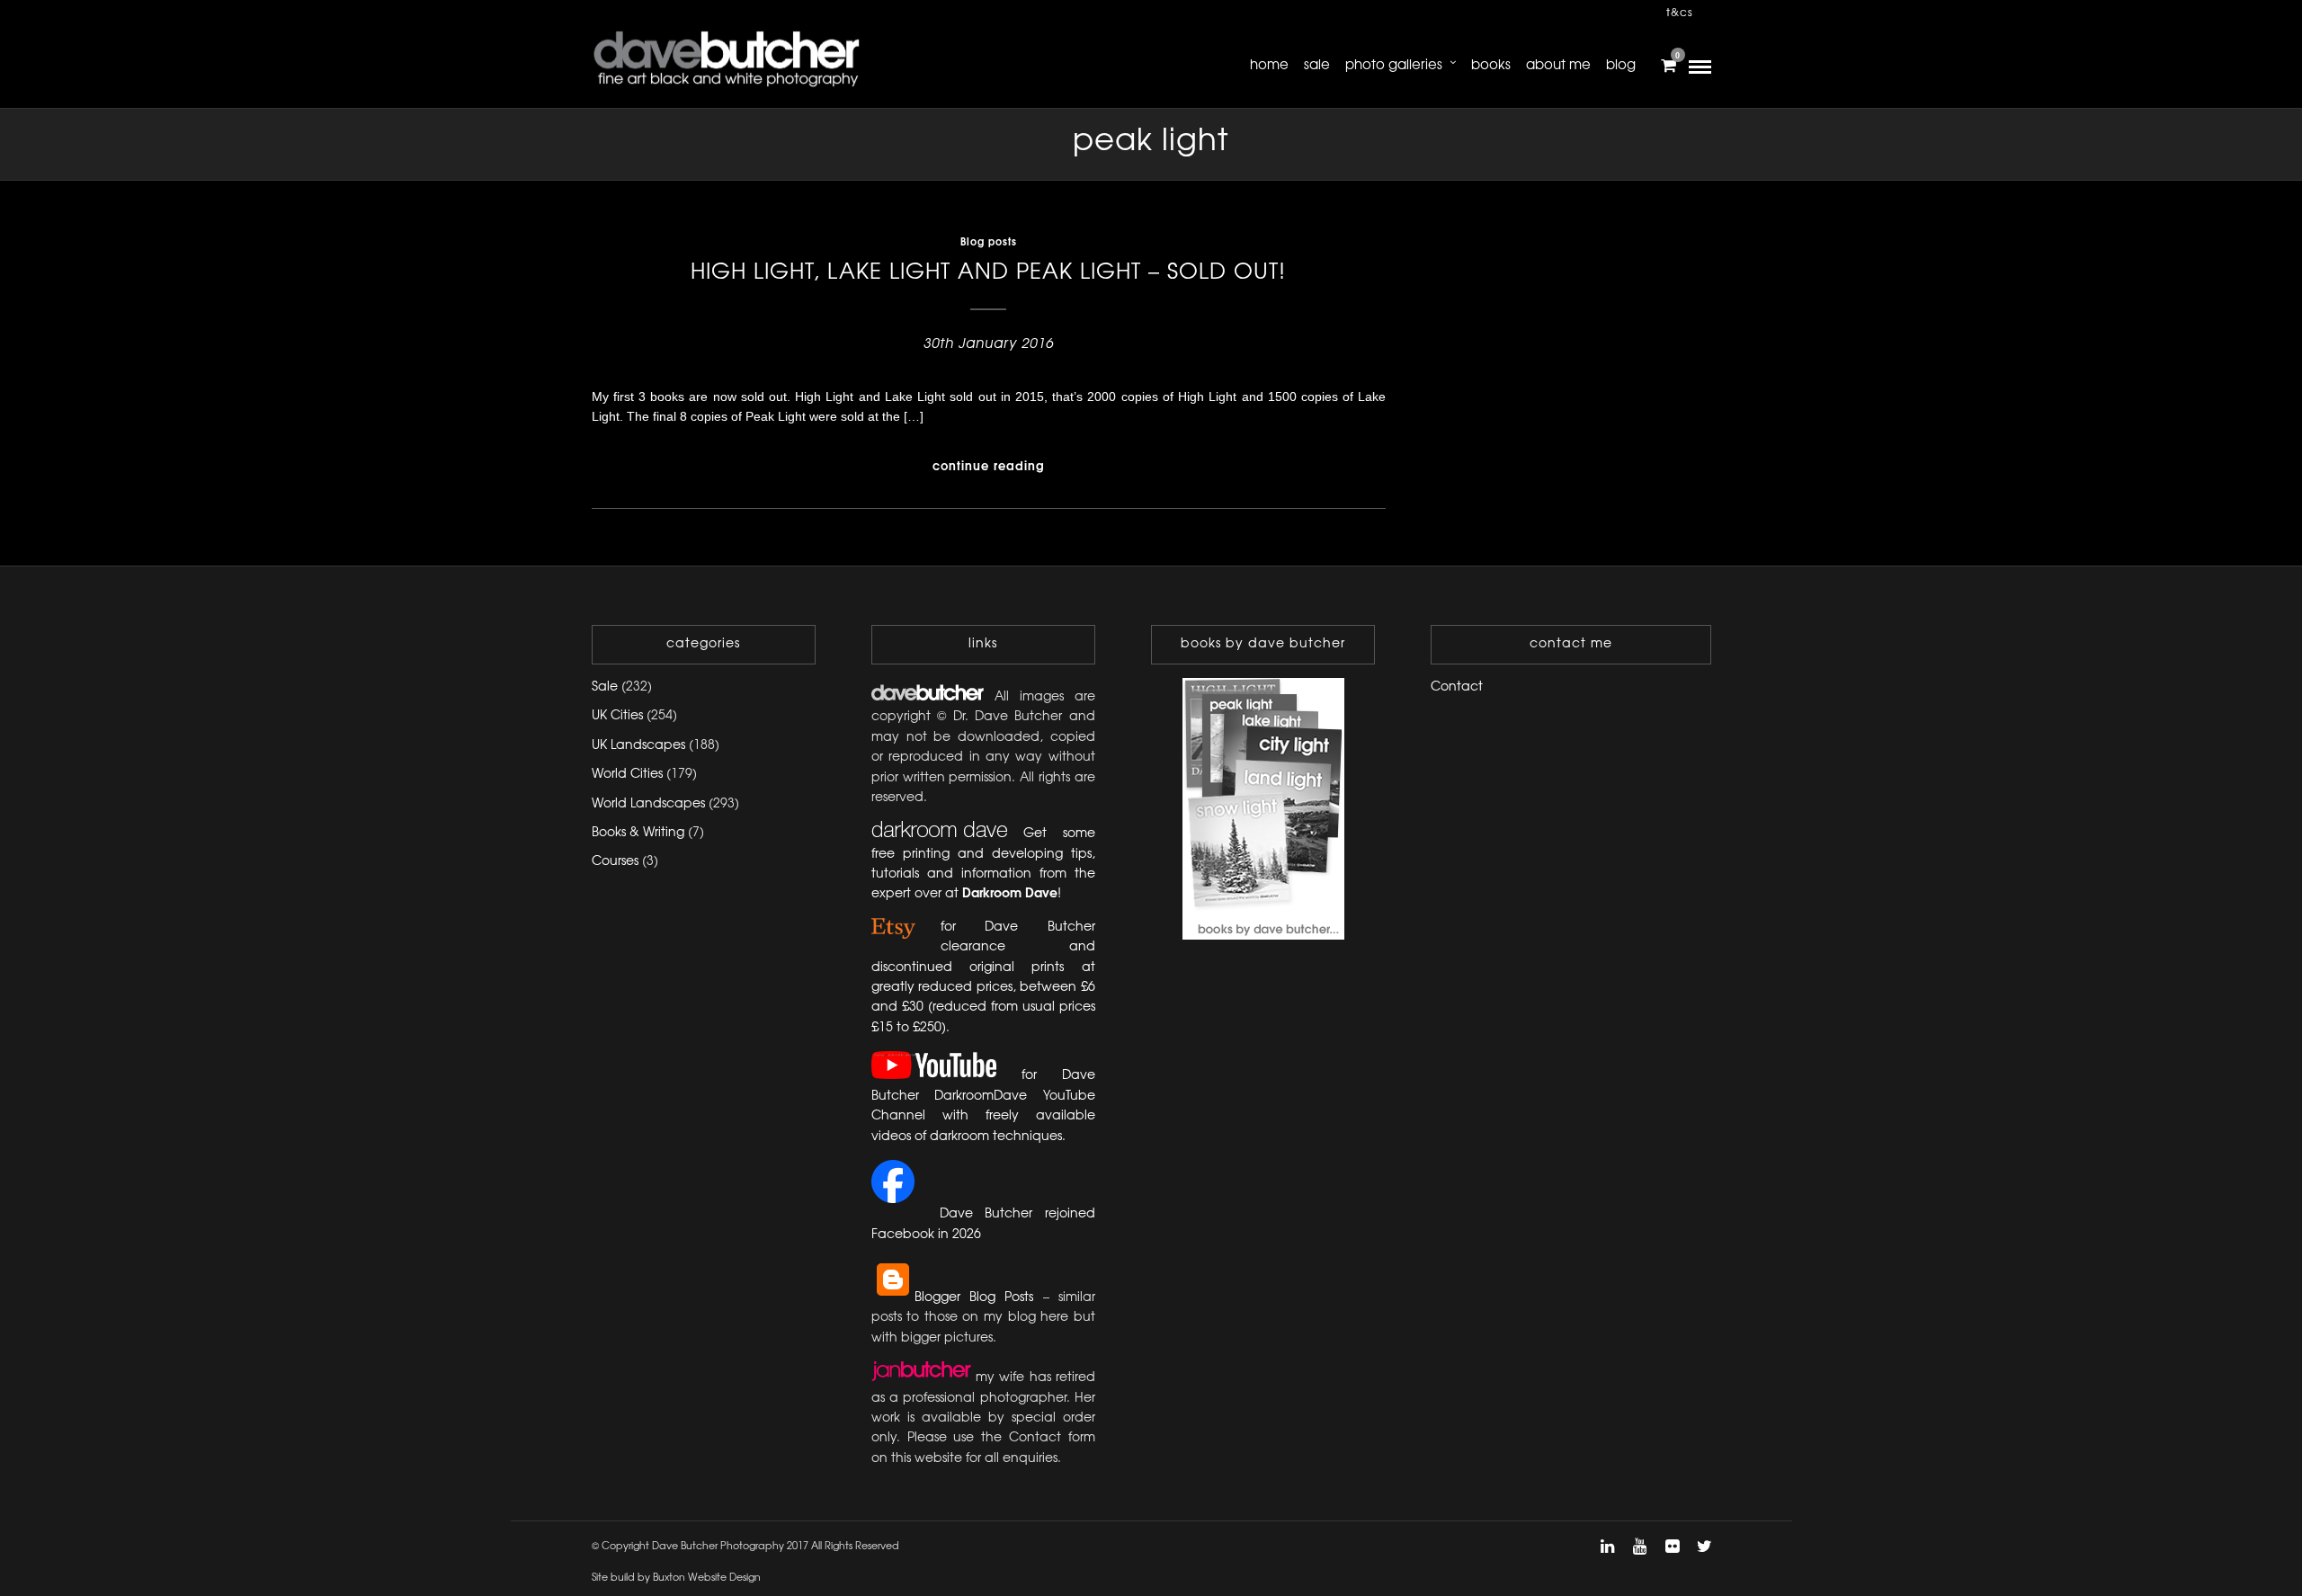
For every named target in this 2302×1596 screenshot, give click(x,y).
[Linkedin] (1607, 1547)
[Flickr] (1672, 1547)
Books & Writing (638, 833)
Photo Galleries (1394, 66)
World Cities (627, 775)
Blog (1621, 66)
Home (1269, 66)
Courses (615, 862)
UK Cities (617, 716)
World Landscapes (648, 804)
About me (1558, 66)
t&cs (1680, 13)
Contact (1457, 687)
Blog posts (989, 243)
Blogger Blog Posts (974, 1298)
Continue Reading (989, 467)
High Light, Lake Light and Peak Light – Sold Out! (988, 273)
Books (1491, 66)
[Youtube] (1639, 1547)
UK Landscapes (638, 746)
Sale (1317, 66)
